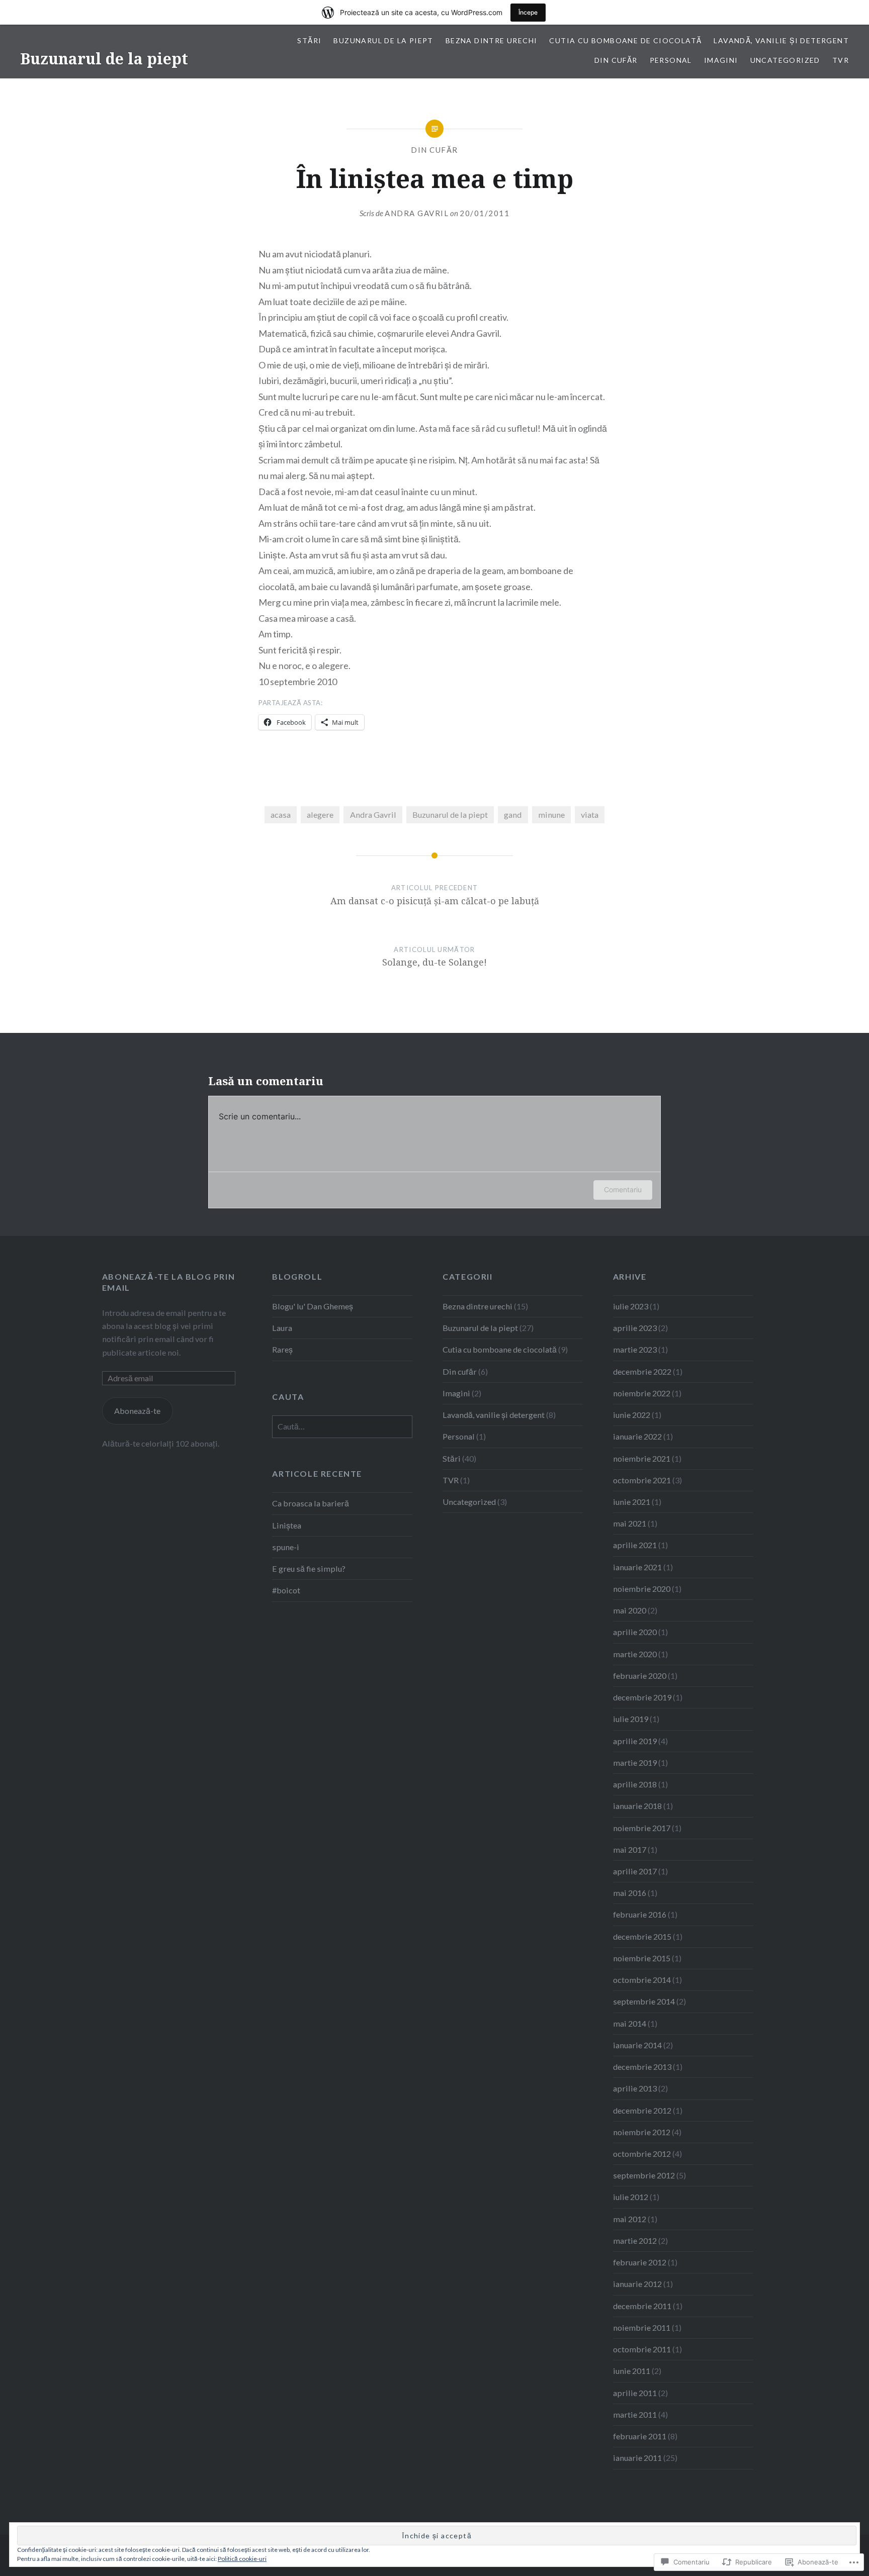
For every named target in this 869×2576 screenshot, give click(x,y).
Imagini (721, 60)
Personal (671, 60)
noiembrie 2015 (642, 1958)
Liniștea (287, 1525)
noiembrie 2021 (642, 1458)
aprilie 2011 (635, 2393)
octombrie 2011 (642, 2349)
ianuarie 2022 (637, 1436)
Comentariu (623, 1189)
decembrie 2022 (642, 1371)
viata (590, 815)
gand (513, 815)
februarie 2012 (640, 2262)
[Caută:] (342, 1426)
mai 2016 (630, 1893)
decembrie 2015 (642, 1936)
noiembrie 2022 (642, 1393)
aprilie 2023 (635, 1328)
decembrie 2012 (642, 2110)
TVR (841, 60)
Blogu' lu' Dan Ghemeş (313, 1306)
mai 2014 (630, 2023)
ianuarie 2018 (637, 1806)
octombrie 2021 (642, 1480)
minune (551, 815)
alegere (320, 815)
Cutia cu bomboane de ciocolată (625, 40)
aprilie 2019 (635, 1741)
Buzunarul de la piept (104, 59)
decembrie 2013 (642, 2067)
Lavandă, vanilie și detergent (781, 40)
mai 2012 (630, 2219)
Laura (282, 1328)
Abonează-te (137, 1411)
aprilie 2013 (635, 2088)
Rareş (282, 1349)
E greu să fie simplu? (309, 1568)
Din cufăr (616, 60)
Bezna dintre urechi (492, 40)
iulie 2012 (631, 2197)
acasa (281, 815)
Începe (528, 12)
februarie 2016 (640, 1914)
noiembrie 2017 (642, 1828)
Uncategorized (785, 60)
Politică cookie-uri (242, 2559)
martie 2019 (635, 1762)
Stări (309, 40)
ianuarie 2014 (637, 2045)
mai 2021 (630, 1523)
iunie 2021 (632, 1502)
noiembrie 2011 (642, 2327)
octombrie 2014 (642, 1980)
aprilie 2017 (635, 1871)
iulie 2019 (631, 1719)
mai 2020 (630, 1610)
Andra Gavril (417, 213)
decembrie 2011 (642, 2306)
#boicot (286, 1590)
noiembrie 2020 (642, 1589)
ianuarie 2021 (637, 1567)
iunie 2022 (632, 1415)
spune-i (286, 1547)
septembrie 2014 (644, 2001)
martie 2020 (635, 1654)
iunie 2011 (632, 2371)
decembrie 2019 (642, 1697)
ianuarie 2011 (637, 2458)
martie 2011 (635, 2414)
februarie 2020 (640, 1676)
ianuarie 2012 (637, 2284)
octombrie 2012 (642, 2154)
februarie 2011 (640, 2436)
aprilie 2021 (635, 1545)
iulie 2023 (631, 1306)
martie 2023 (635, 1349)
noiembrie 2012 (642, 2132)
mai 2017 (630, 1849)
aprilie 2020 (635, 1632)
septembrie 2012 (644, 2175)
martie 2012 (635, 2240)
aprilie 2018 (635, 1784)
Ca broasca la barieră (311, 1503)
